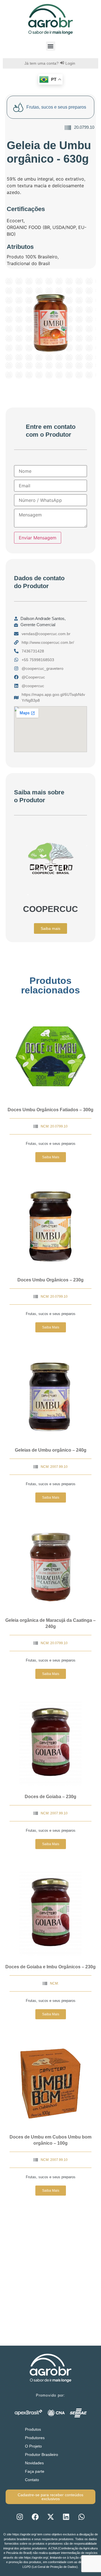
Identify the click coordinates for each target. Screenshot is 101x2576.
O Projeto (33, 2446)
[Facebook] (35, 2517)
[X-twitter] (50, 2517)
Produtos (33, 2429)
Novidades (34, 2463)
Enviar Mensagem (38, 538)
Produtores (35, 2438)
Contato (32, 2480)
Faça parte (35, 2471)
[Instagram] (20, 2517)
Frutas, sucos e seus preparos (51, 1144)
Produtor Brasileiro (42, 2455)
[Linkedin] (66, 2517)
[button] (51, 46)
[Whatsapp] (81, 2517)
